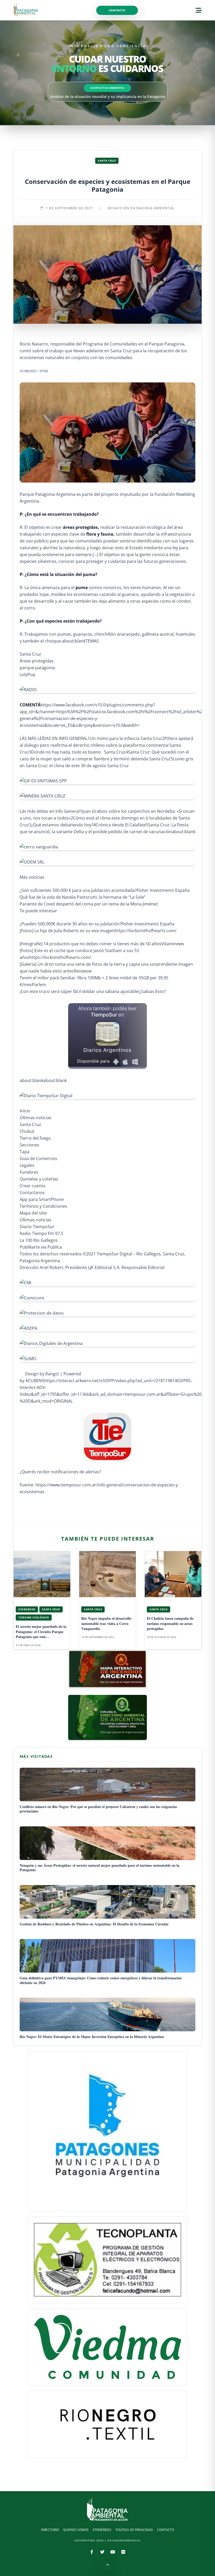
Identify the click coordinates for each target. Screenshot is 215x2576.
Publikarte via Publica (41, 1247)
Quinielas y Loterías (39, 1179)
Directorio (50, 2530)
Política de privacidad (134, 2530)
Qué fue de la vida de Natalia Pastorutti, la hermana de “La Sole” (83, 897)
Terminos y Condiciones (43, 1206)
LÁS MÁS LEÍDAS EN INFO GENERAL (54, 738)
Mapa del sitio (33, 1213)
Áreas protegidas (37, 661)
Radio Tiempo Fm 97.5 (41, 1233)
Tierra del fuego (35, 1138)
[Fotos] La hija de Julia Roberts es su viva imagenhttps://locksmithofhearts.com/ (98, 931)
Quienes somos (76, 2530)
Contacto (117, 10)
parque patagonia (37, 668)
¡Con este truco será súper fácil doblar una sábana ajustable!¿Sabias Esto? (93, 991)
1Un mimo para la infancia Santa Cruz (125, 738)
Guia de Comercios (38, 1158)
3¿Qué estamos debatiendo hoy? (61, 825)
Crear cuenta (33, 1186)
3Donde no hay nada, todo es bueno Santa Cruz (77, 752)
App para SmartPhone (42, 1199)
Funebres (29, 1172)
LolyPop (28, 674)
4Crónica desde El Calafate (119, 825)
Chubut (27, 1131)
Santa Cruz (30, 654)
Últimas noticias (36, 1118)
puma (82, 587)
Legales (27, 1165)
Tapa (25, 1152)
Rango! (52, 1374)
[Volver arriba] (107, 2566)
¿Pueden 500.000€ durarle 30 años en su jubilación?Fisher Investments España (97, 924)
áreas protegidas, (81, 527)
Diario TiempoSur (37, 1227)
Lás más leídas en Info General (50, 811)
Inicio (25, 1111)
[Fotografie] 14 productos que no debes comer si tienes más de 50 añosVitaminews (102, 944)
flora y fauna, (100, 534)
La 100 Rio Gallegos (39, 1240)
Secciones (29, 1145)
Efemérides (102, 2530)
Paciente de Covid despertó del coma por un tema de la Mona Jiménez (89, 904)
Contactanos (32, 1193)
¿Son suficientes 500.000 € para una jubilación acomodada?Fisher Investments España (105, 890)
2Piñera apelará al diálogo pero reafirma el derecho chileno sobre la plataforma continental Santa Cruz (106, 745)
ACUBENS (35, 1381)
